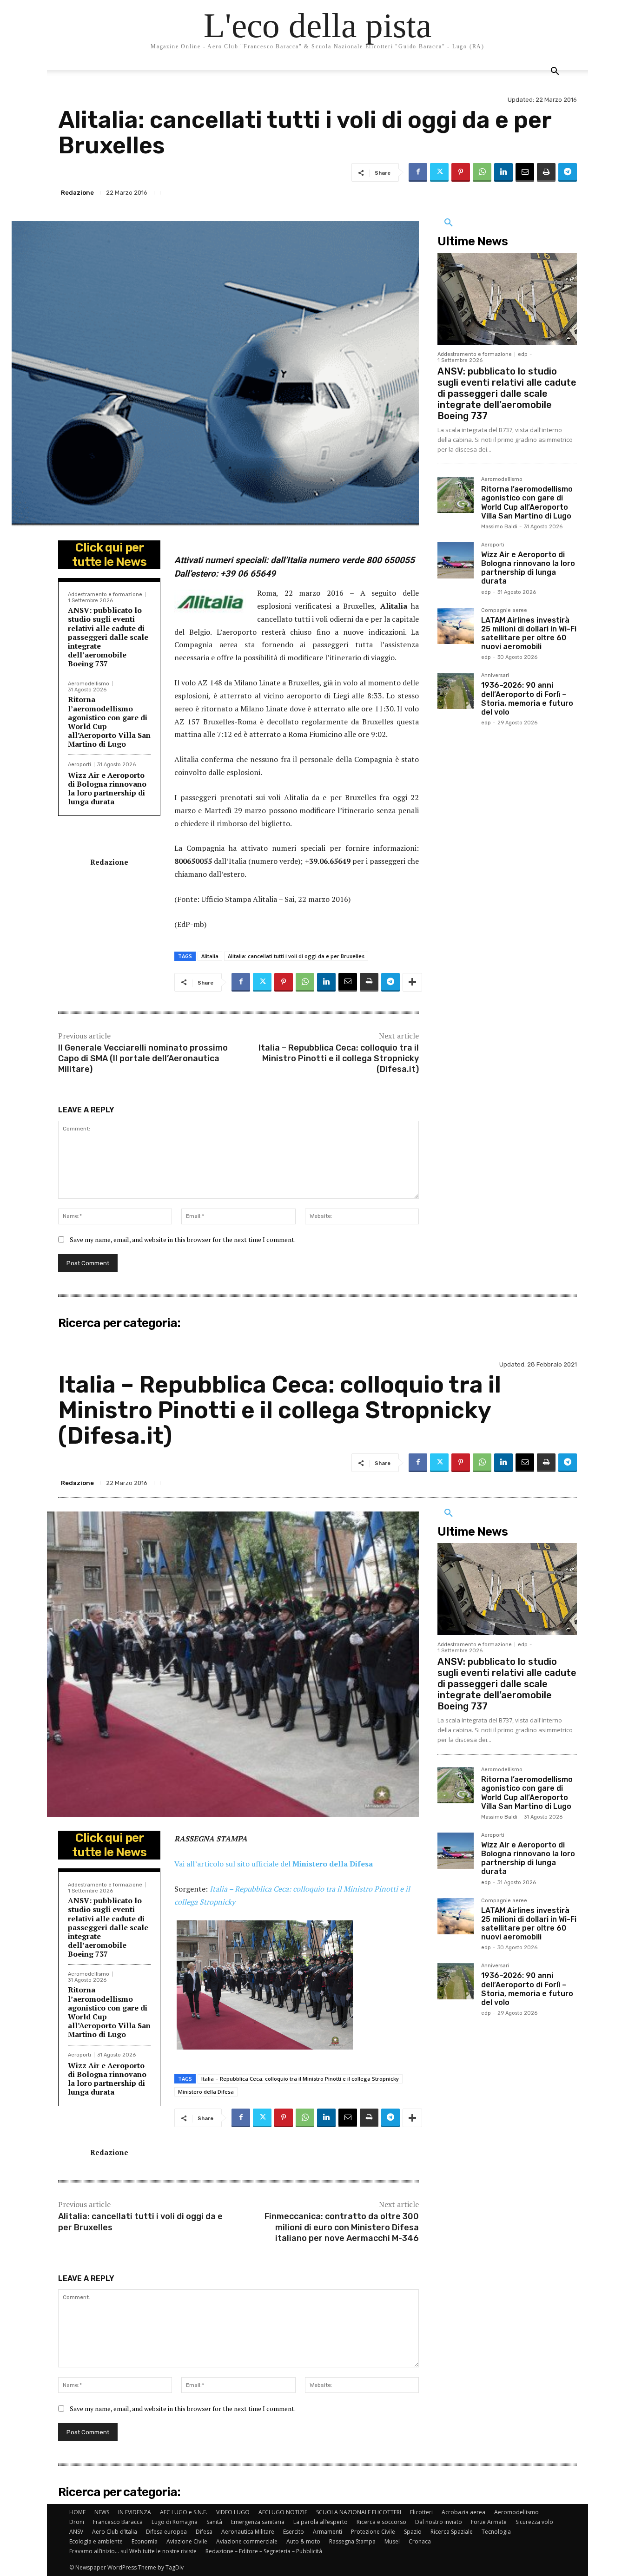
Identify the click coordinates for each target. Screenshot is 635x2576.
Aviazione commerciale (247, 2541)
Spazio (413, 2532)
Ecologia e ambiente (96, 2541)
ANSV (76, 2532)
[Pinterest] (461, 172)
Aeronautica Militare (248, 2532)
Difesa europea (166, 2532)
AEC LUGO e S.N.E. (184, 2512)
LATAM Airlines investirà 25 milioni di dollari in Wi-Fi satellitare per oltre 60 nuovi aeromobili (529, 634)
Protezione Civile (373, 2532)
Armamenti (327, 2532)
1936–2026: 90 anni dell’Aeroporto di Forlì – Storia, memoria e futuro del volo (527, 699)
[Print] (546, 172)
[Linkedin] (503, 172)
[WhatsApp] (482, 172)
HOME (77, 2512)
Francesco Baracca (118, 2522)
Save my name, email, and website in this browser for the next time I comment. (183, 1239)
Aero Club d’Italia (115, 2532)
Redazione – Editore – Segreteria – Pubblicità (264, 2551)
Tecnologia (496, 2532)
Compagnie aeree (504, 611)
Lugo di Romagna (175, 2522)
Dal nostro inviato (439, 2522)
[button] (555, 72)
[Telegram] (568, 172)
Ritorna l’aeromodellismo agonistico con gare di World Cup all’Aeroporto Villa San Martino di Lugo (109, 722)
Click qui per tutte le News (109, 555)
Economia (145, 2541)
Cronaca (420, 2541)
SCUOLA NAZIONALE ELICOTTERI (359, 2512)
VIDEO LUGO (233, 2512)
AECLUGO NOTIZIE (283, 2512)
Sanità (214, 2522)
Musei (392, 2541)
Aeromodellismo (89, 684)
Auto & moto (303, 2541)
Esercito (294, 2532)
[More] (412, 982)
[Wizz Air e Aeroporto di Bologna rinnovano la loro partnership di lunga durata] (456, 560)
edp (523, 354)
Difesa (204, 2532)
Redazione (77, 193)
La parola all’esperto (321, 2522)
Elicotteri (421, 2512)
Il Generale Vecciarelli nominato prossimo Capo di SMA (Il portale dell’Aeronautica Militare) (143, 1059)
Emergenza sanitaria (258, 2522)
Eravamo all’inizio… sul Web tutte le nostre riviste (133, 2551)
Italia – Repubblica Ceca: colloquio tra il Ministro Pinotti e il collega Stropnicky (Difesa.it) (339, 1059)
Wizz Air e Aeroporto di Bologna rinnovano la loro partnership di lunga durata (107, 789)
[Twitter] (439, 172)
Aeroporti (79, 765)
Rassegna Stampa (352, 2541)
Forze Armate (489, 2522)
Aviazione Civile (187, 2541)
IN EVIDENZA (135, 2512)
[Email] (525, 172)
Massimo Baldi (499, 527)
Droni (77, 2522)
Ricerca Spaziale (452, 2532)
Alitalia (210, 956)
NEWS (102, 2512)
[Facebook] (418, 172)
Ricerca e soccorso (381, 2522)
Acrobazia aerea (463, 2512)
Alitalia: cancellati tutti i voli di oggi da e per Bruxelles (296, 956)
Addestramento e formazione (105, 595)
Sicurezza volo (534, 2522)
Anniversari (495, 676)
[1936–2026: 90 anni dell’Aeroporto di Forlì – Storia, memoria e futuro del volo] (456, 691)
